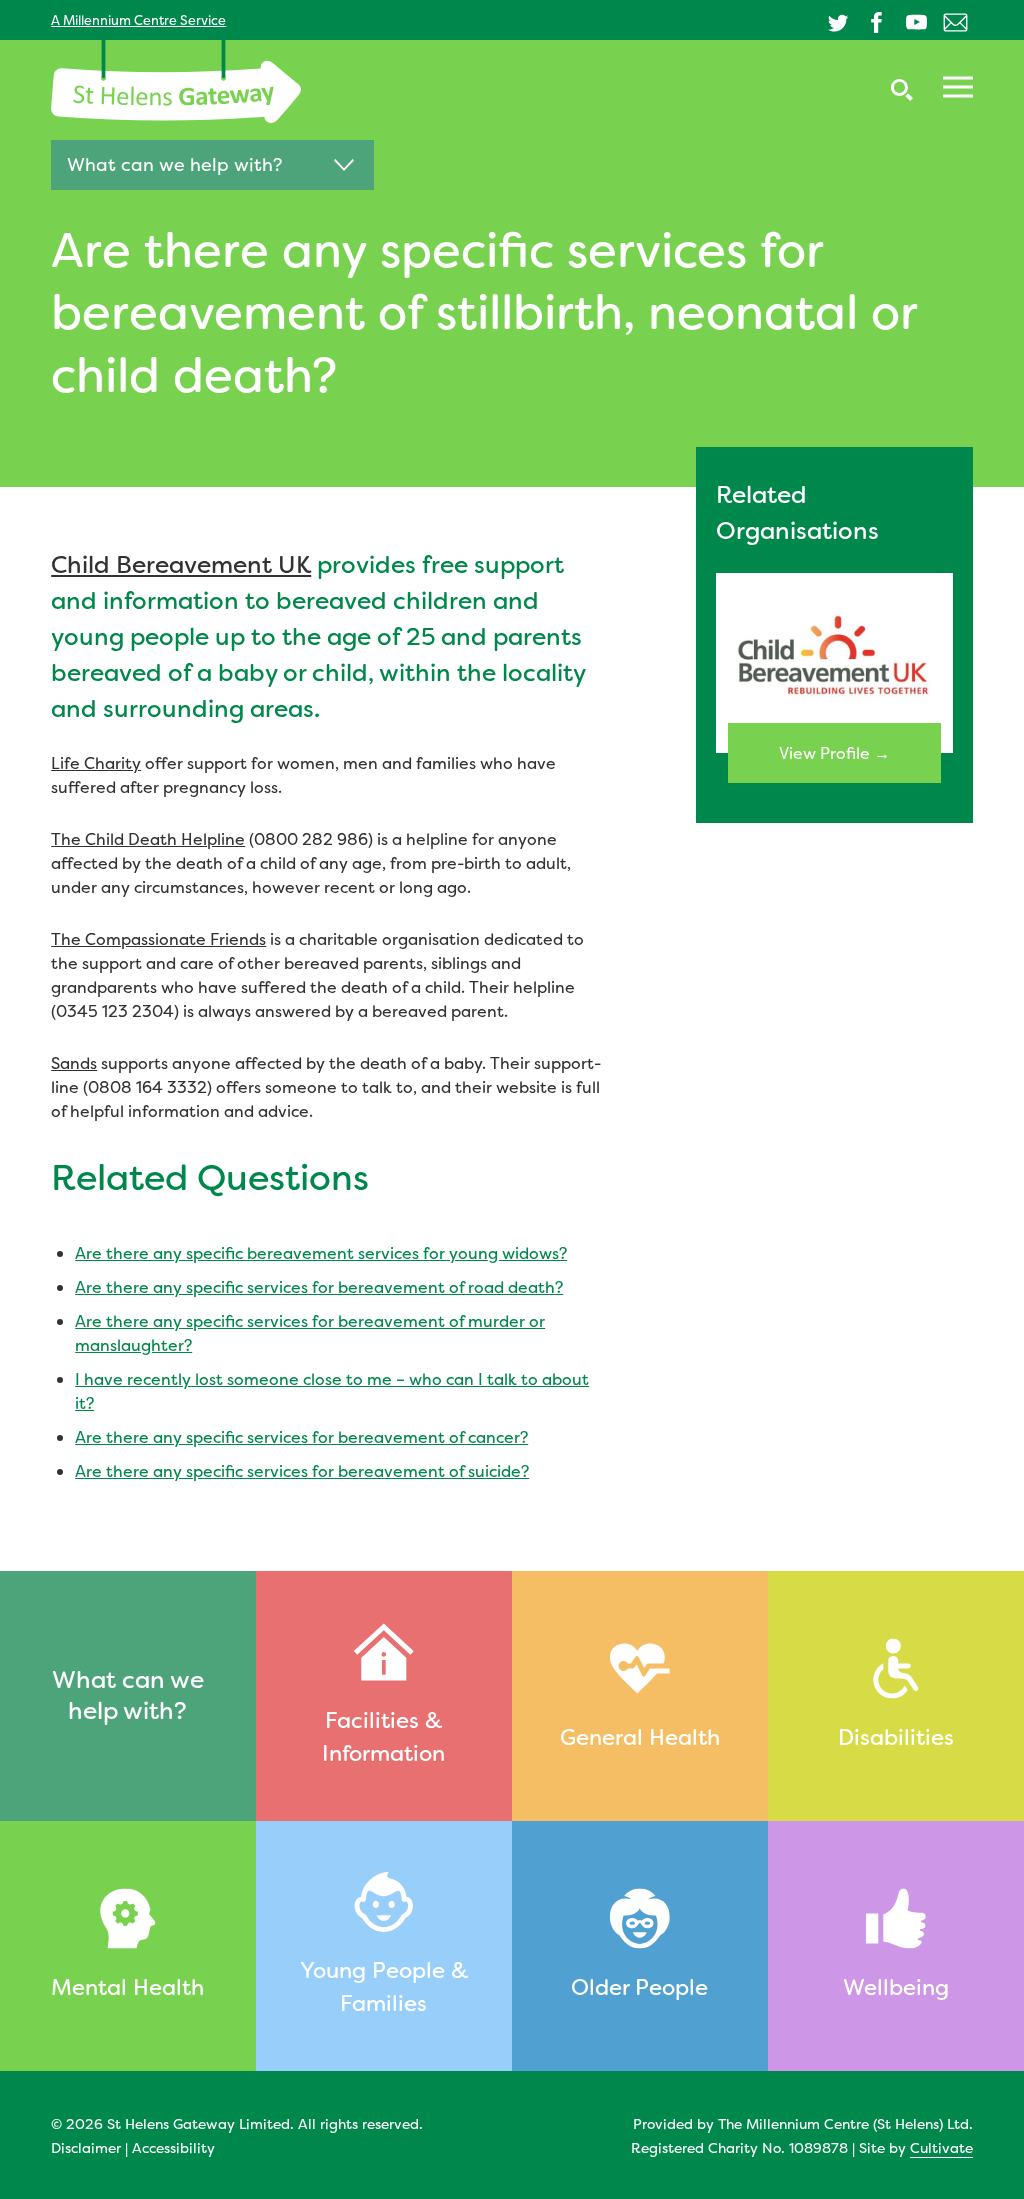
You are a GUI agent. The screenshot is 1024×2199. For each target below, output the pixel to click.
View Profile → (834, 753)
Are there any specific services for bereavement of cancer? (301, 1437)
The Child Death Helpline (148, 839)
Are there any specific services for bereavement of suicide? (302, 1471)
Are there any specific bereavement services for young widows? (321, 1253)
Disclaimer (86, 2147)
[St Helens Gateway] (176, 81)
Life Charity (96, 763)
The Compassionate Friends (158, 939)
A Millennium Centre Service (138, 20)
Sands (74, 1063)
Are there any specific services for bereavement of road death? (319, 1287)
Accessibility (173, 2147)
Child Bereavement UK (181, 565)
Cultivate (941, 2147)
